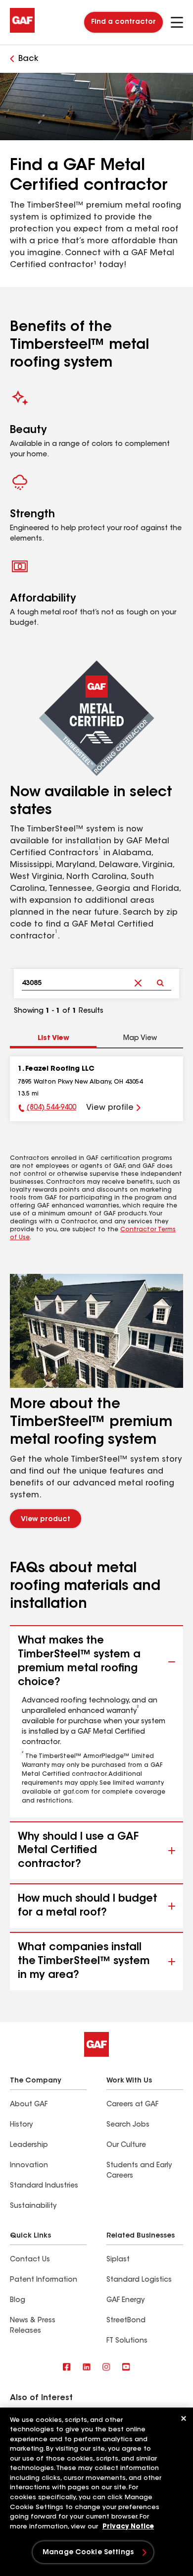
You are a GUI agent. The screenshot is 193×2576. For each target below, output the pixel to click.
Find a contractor (123, 22)
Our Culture (126, 2145)
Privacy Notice (128, 2527)
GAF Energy (125, 2301)
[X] (87, 2368)
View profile (110, 1108)
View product (46, 1520)
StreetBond (126, 2321)
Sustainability (33, 2206)
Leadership (29, 2145)
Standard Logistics (139, 2280)
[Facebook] (67, 2368)
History (21, 2125)
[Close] (184, 2418)
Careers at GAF (132, 2105)
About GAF (29, 2105)
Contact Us (30, 2260)
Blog (18, 2301)
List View (53, 1039)
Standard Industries (44, 2186)
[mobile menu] (177, 22)
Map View (140, 1039)
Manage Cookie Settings (88, 2553)
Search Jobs (128, 2125)
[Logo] (22, 31)
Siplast (118, 2260)
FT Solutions (127, 2341)
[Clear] (138, 975)
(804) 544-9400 (51, 1108)
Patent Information (44, 2280)
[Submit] (160, 975)
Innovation (29, 2166)
